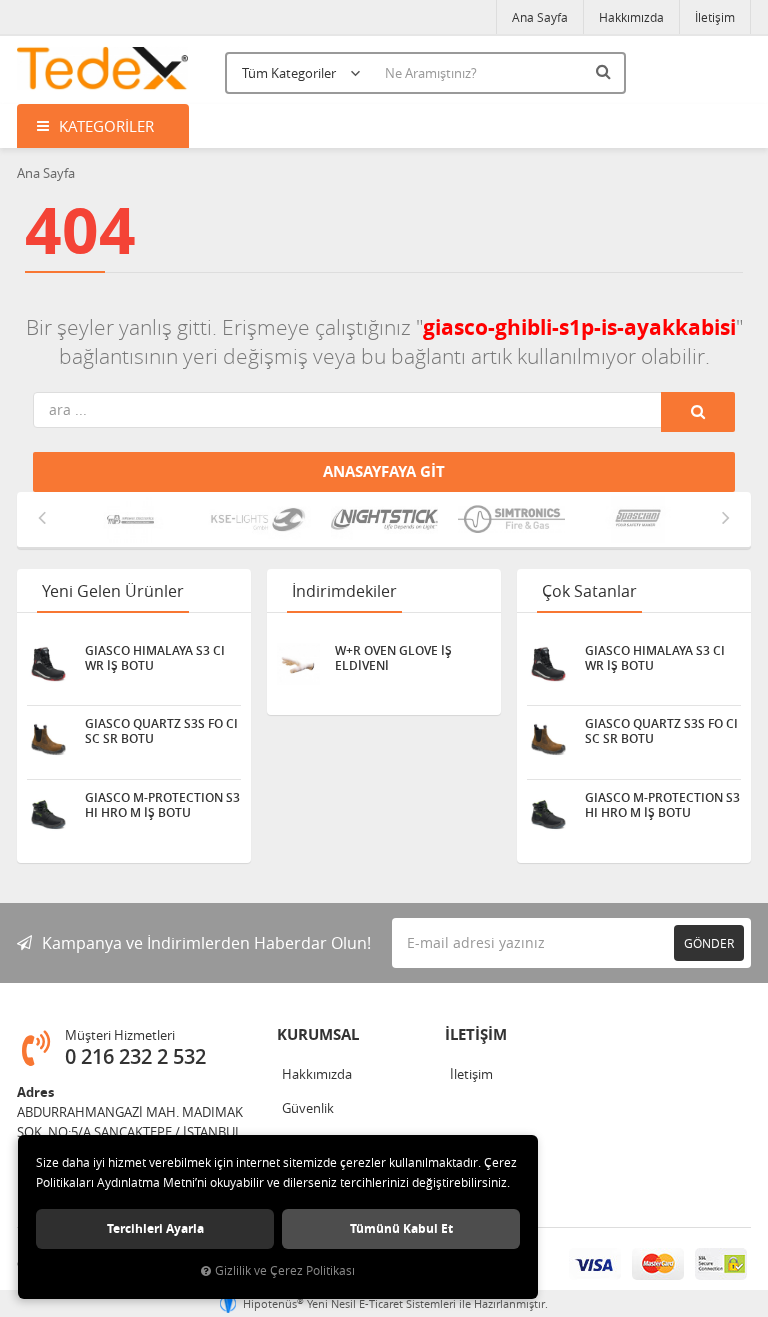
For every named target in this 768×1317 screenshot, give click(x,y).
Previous (42, 517)
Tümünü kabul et (401, 1228)
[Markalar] (130, 519)
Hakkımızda (631, 17)
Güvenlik (308, 1108)
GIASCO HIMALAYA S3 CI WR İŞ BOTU (155, 658)
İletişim (715, 17)
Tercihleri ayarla (155, 1228)
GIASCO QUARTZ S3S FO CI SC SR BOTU (161, 731)
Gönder (709, 943)
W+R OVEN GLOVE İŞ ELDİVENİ (393, 658)
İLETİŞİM (476, 1034)
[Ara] (606, 71)
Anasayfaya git (384, 471)
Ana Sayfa (540, 17)
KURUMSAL (318, 1034)
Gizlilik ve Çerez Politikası (285, 1270)
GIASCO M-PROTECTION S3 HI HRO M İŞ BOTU (162, 805)
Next (726, 517)
